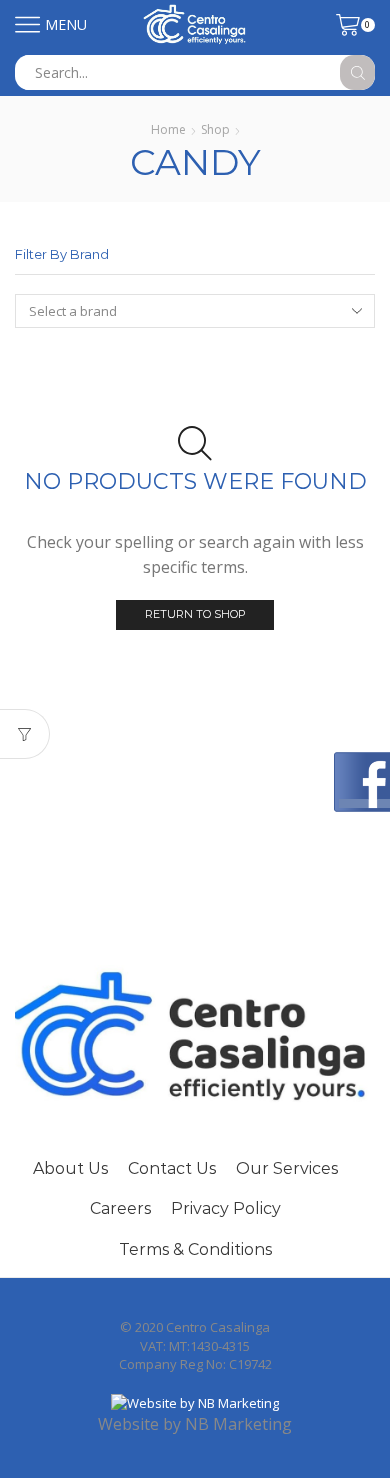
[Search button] (357, 72)
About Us (70, 1168)
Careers (120, 1208)
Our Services (287, 1168)
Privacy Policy (226, 1208)
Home (168, 129)
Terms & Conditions (195, 1249)
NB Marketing (238, 1424)
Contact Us (172, 1168)
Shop (215, 129)
